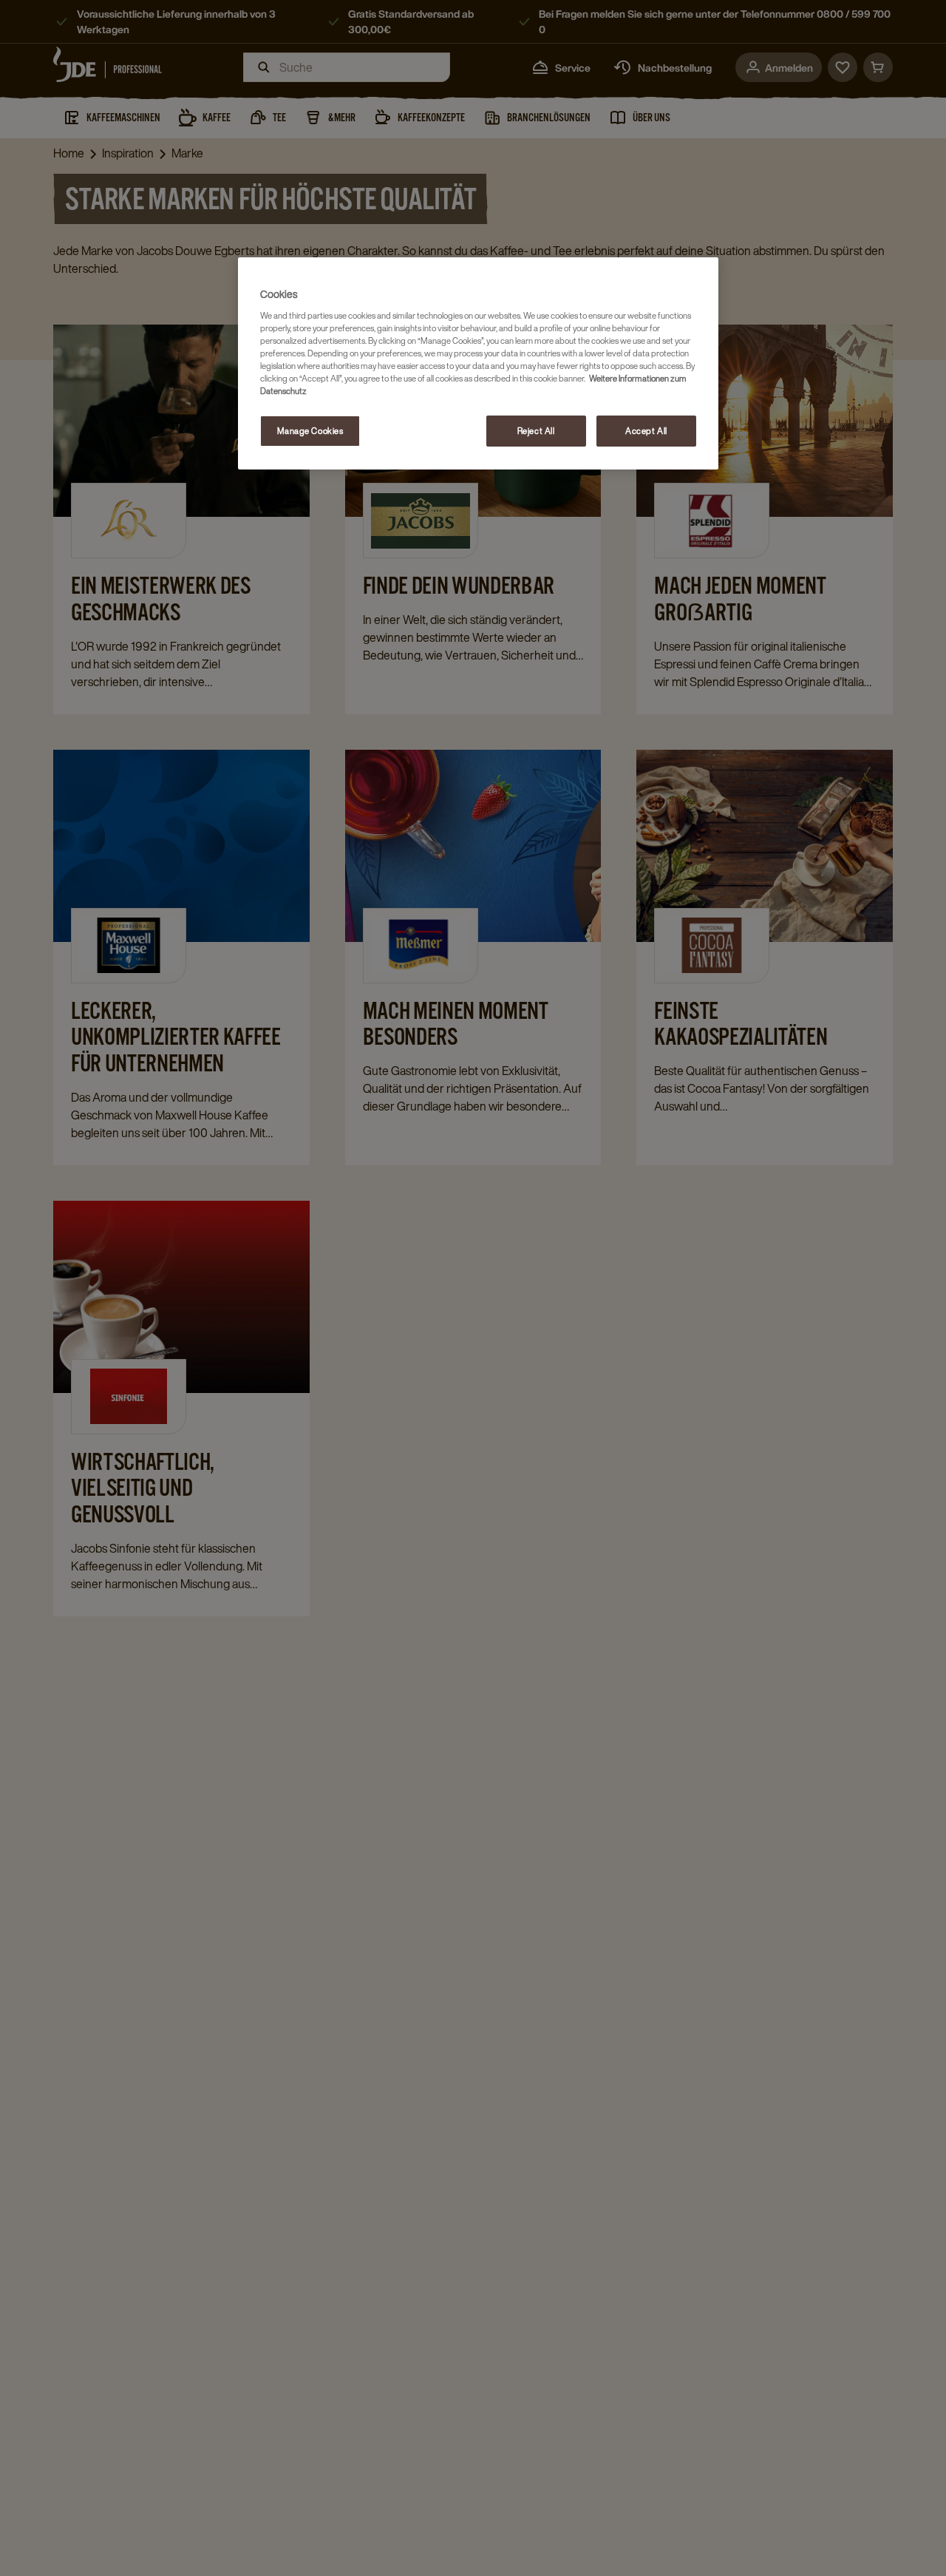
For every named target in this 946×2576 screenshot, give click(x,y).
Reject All (536, 431)
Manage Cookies (310, 431)
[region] (478, 363)
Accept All (646, 431)
